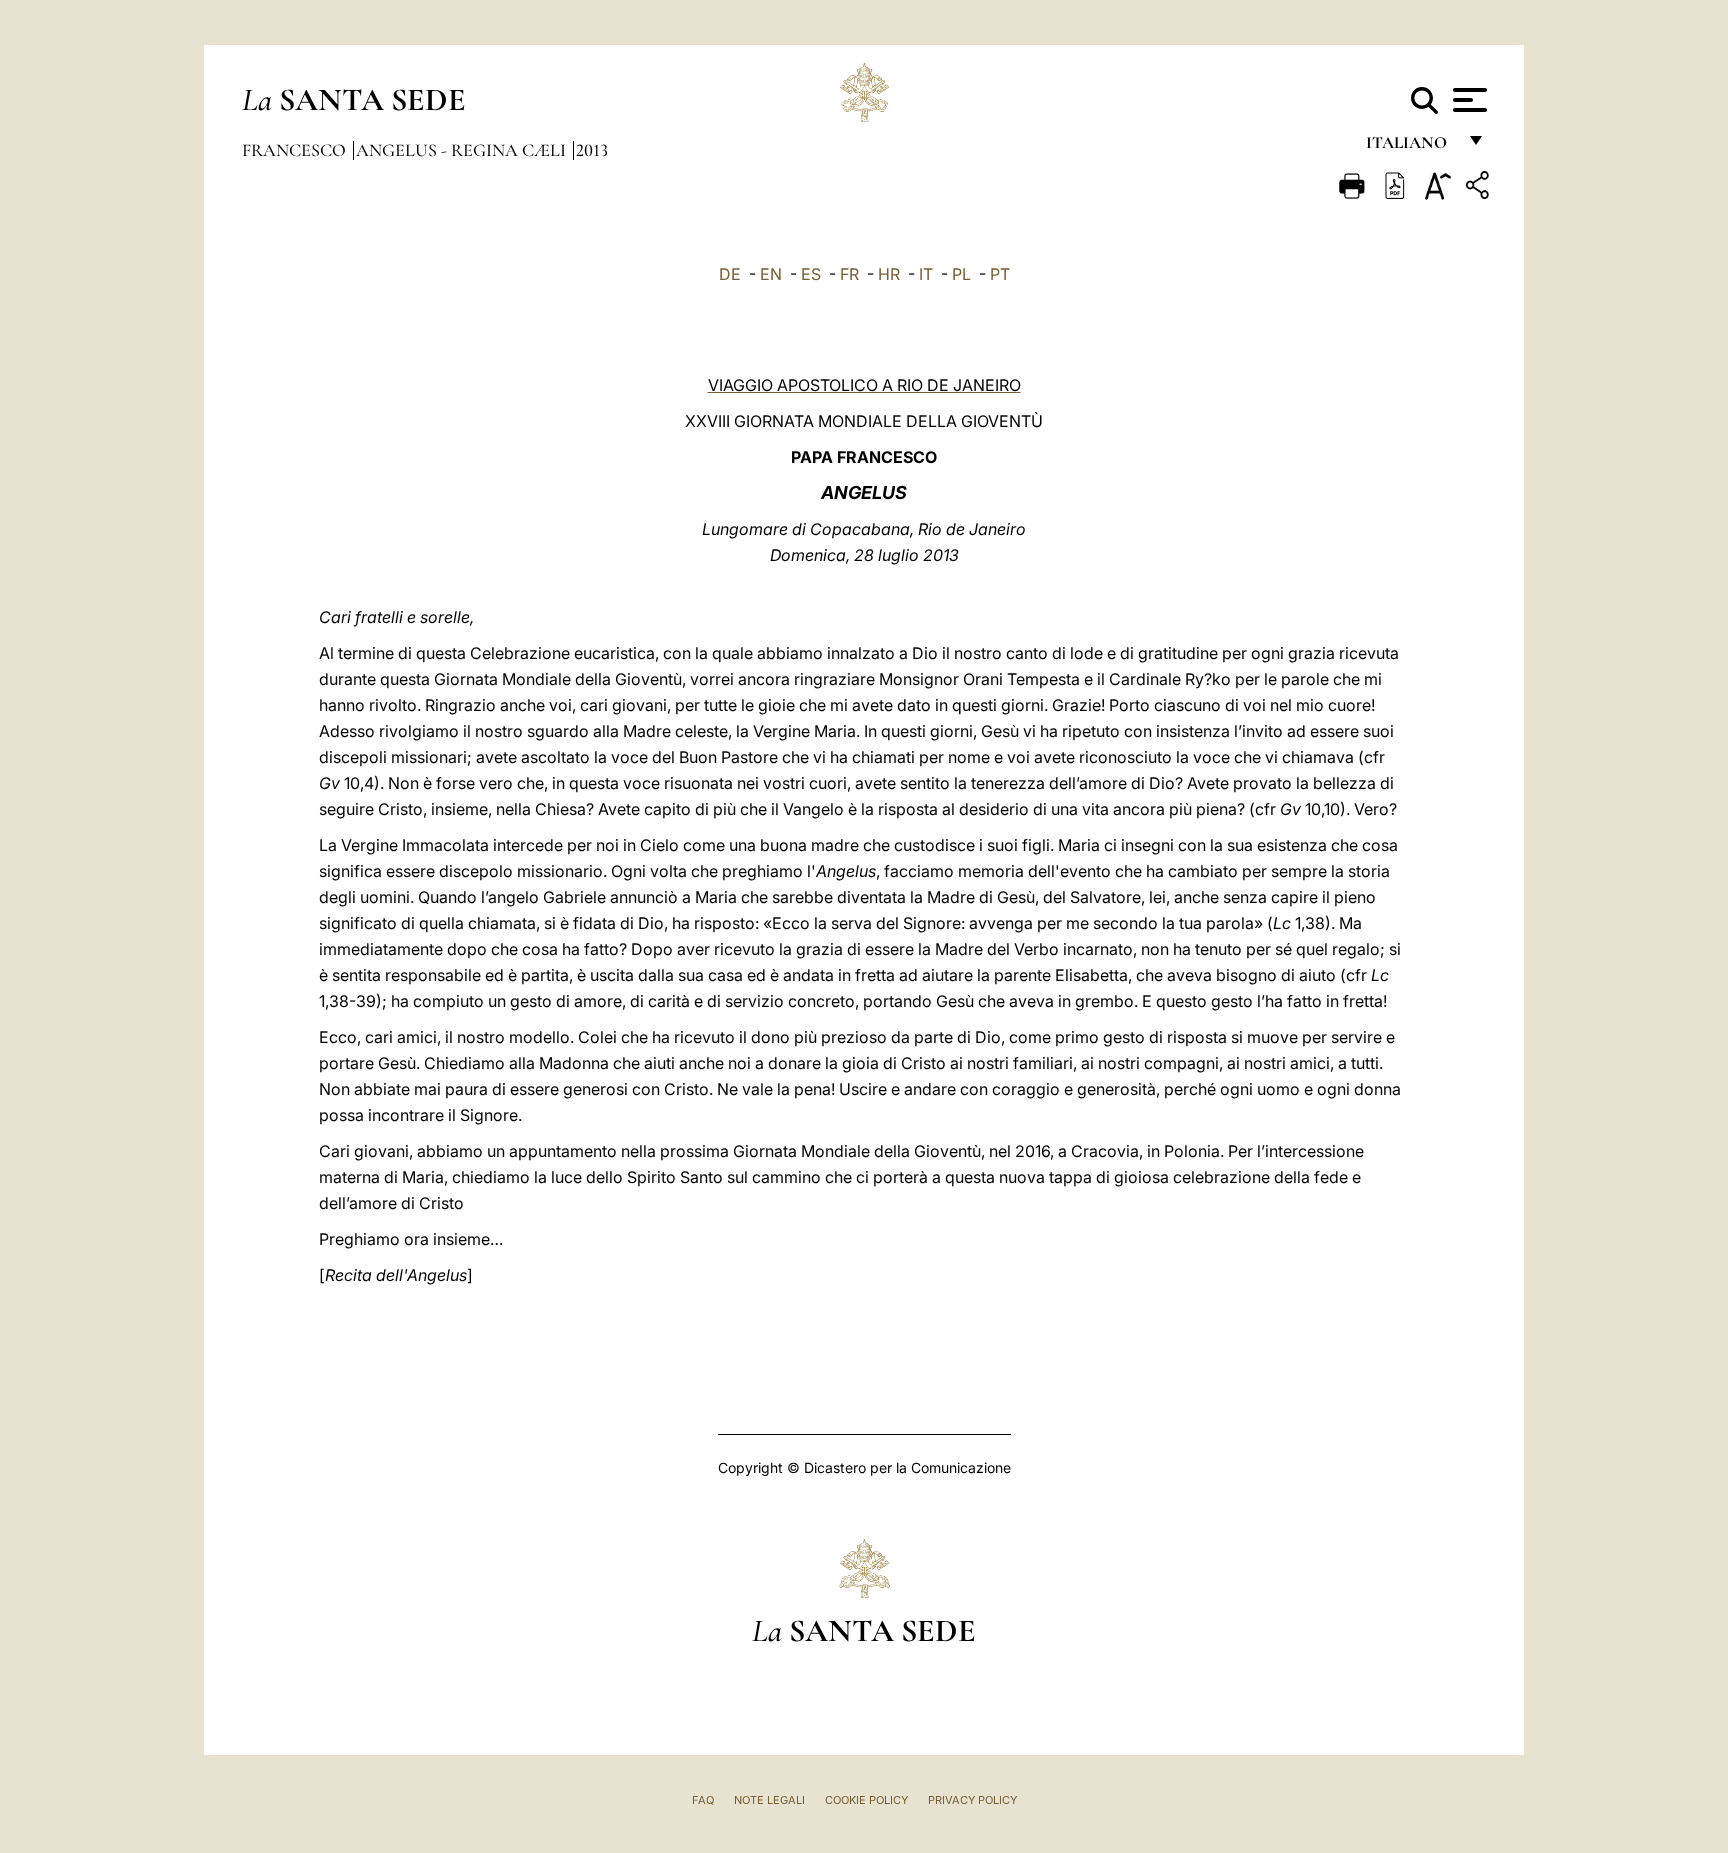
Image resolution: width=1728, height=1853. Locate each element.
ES (811, 274)
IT (926, 274)
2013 (592, 150)
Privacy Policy (972, 1800)
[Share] (1480, 188)
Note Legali (769, 1800)
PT (1000, 274)
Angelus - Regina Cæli (463, 150)
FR (849, 274)
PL (961, 274)
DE (730, 274)
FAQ (703, 1800)
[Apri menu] (1467, 100)
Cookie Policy (866, 1800)
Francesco (296, 150)
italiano (1410, 147)
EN (771, 274)
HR (889, 274)
